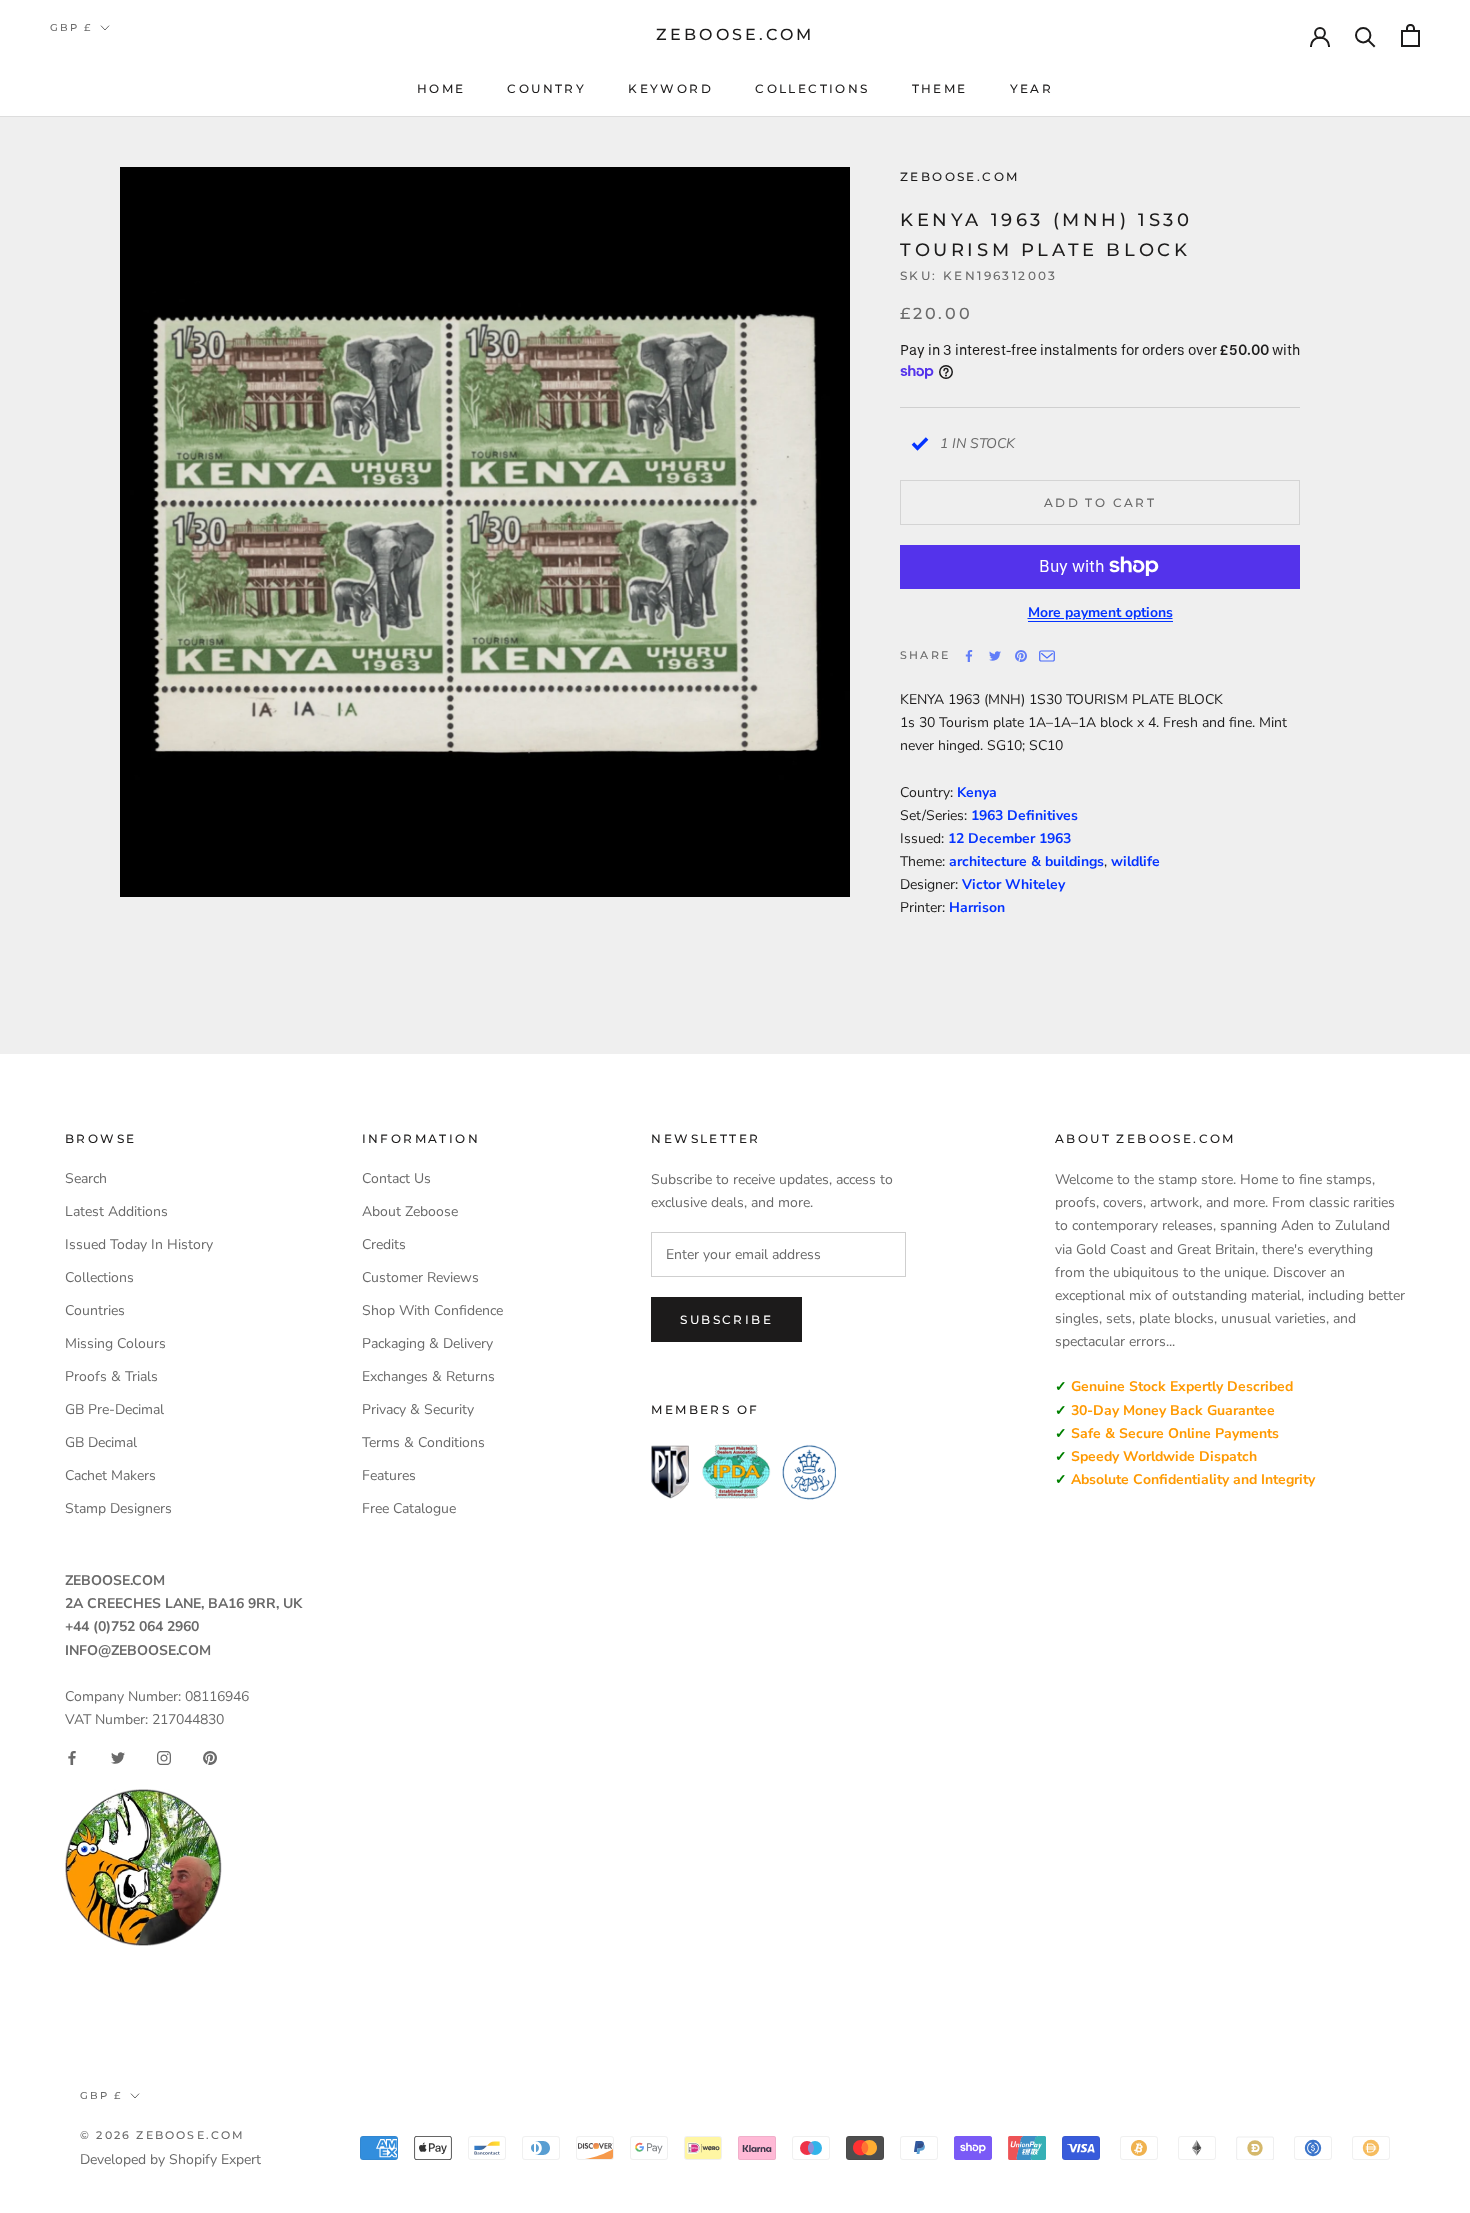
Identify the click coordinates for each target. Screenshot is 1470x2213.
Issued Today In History (139, 1244)
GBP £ (71, 27)
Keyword (670, 88)
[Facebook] (969, 656)
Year (1032, 88)
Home (441, 88)
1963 (1055, 838)
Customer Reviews (420, 1277)
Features (389, 1475)
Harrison (977, 907)
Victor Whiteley (1013, 884)
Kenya (977, 792)
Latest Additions (116, 1211)
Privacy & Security (418, 1409)
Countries (95, 1310)
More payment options (1100, 611)
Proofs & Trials (111, 1376)
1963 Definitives (1024, 815)
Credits (384, 1244)
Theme (940, 88)
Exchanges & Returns (428, 1376)
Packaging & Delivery (427, 1343)
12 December (993, 838)
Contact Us (396, 1178)
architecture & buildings (1026, 861)
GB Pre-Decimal (114, 1409)
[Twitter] (995, 656)
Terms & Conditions (423, 1442)
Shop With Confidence (432, 1310)
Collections (812, 88)
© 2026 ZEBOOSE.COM (163, 2135)
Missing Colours (115, 1343)
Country (546, 88)
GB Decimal (101, 1442)
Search (86, 1178)
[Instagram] (164, 1758)
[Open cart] (1410, 35)
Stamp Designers (118, 1508)
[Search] (1365, 35)
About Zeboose (410, 1211)
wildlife (1135, 861)
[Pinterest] (1021, 656)
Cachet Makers (110, 1475)
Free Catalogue (409, 1508)
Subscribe (726, 1319)
